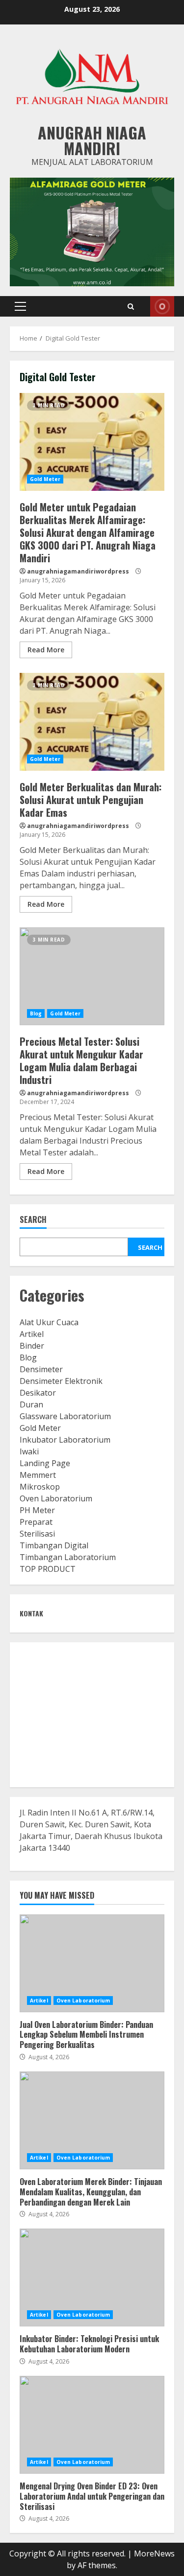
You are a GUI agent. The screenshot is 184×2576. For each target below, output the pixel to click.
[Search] (131, 307)
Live (162, 306)
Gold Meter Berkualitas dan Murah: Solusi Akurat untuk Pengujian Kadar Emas (92, 722)
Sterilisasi (37, 1534)
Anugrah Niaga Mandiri (92, 140)
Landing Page (45, 1463)
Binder (32, 1346)
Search (33, 1220)
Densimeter (41, 1369)
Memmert (38, 1475)
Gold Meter (45, 479)
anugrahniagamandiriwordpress (78, 571)
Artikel (32, 1334)
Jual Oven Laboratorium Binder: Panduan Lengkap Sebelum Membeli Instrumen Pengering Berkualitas (92, 1963)
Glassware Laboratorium (65, 1416)
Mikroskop (40, 1487)
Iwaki (29, 1451)
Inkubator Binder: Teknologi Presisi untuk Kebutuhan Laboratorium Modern (92, 2277)
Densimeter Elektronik (61, 1381)
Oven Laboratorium (56, 1498)
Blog (36, 1013)
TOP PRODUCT (48, 1569)
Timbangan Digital (54, 1545)
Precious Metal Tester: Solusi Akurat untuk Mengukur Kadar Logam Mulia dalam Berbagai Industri (92, 976)
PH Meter (37, 1510)
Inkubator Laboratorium (65, 1440)
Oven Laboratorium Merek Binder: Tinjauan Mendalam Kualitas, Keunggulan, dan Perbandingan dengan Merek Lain (92, 2120)
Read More (46, 650)
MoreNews (154, 2553)
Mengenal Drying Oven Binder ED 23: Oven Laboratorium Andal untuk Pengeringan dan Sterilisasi (92, 2425)
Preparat (36, 1522)
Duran (31, 1404)
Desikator (38, 1393)
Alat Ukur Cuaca (49, 1322)
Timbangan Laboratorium (68, 1557)
